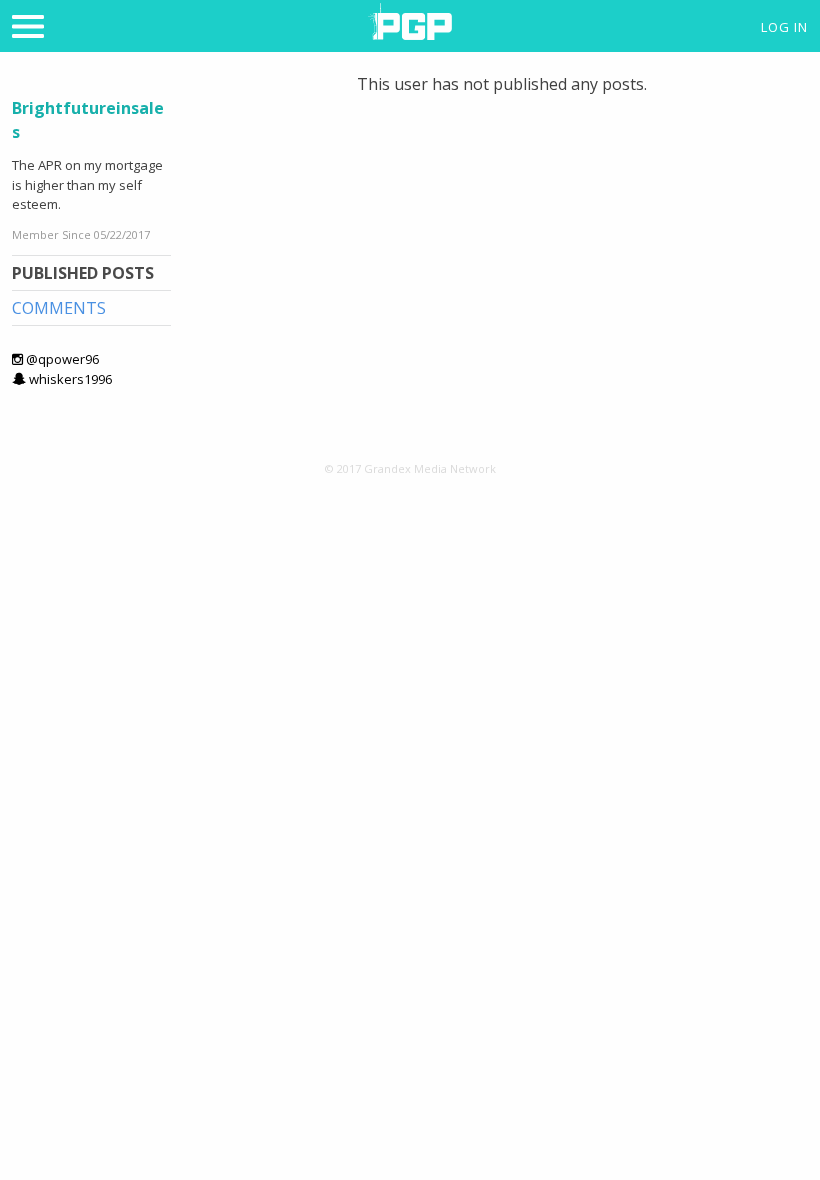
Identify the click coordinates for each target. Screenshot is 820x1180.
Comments (59, 308)
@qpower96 (61, 359)
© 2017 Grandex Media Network (410, 468)
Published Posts (83, 273)
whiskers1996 (69, 379)
